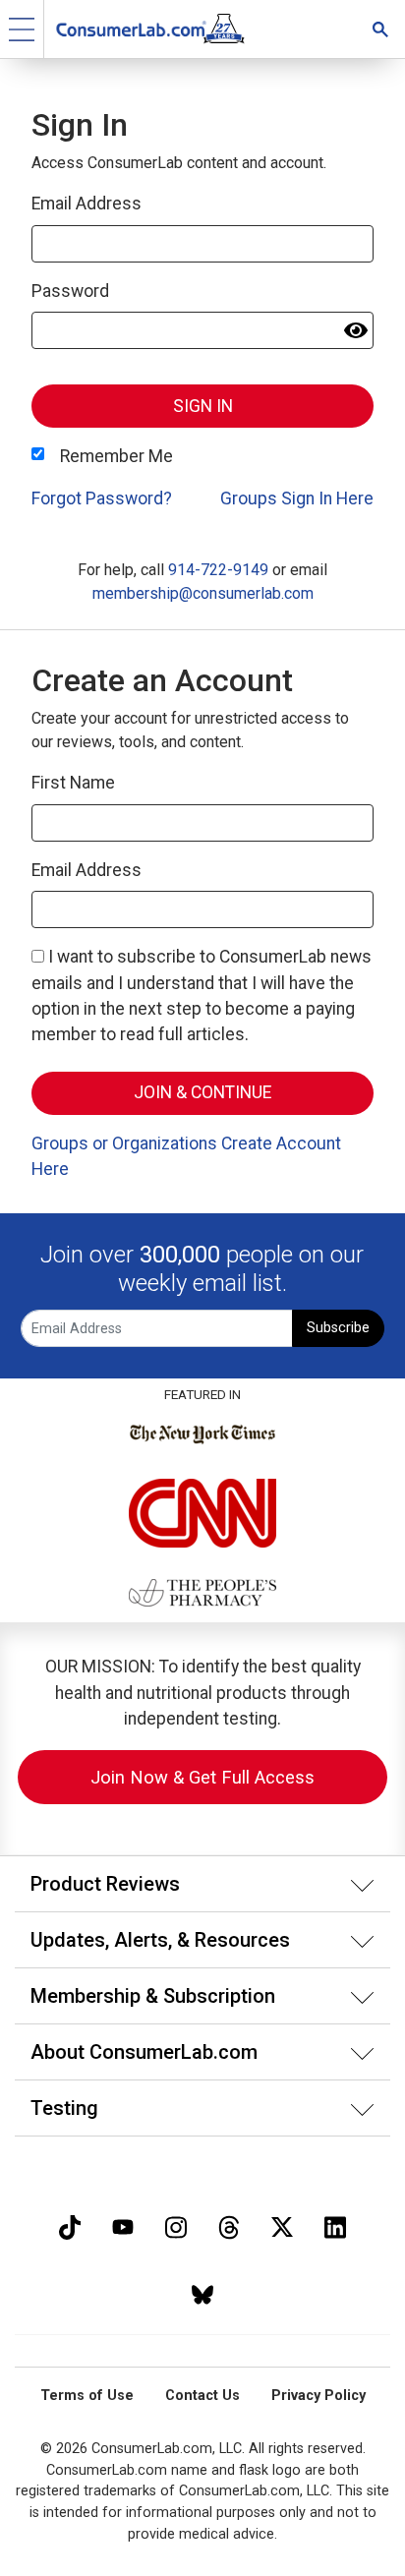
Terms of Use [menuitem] (87, 2396)
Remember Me (116, 456)
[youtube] (123, 2225)
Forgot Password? (102, 498)
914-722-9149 (218, 570)
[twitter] (282, 2225)
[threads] (229, 2225)
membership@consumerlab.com (203, 593)
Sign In (203, 406)
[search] (380, 29)
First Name (73, 783)
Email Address (87, 204)
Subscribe (338, 1328)
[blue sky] (202, 2292)
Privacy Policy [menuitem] (318, 2396)
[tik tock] (70, 2225)
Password (70, 291)
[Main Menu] (22, 29)
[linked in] (335, 2225)
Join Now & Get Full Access (202, 1777)
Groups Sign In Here (297, 498)
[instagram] (176, 2225)
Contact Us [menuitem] (202, 2396)
